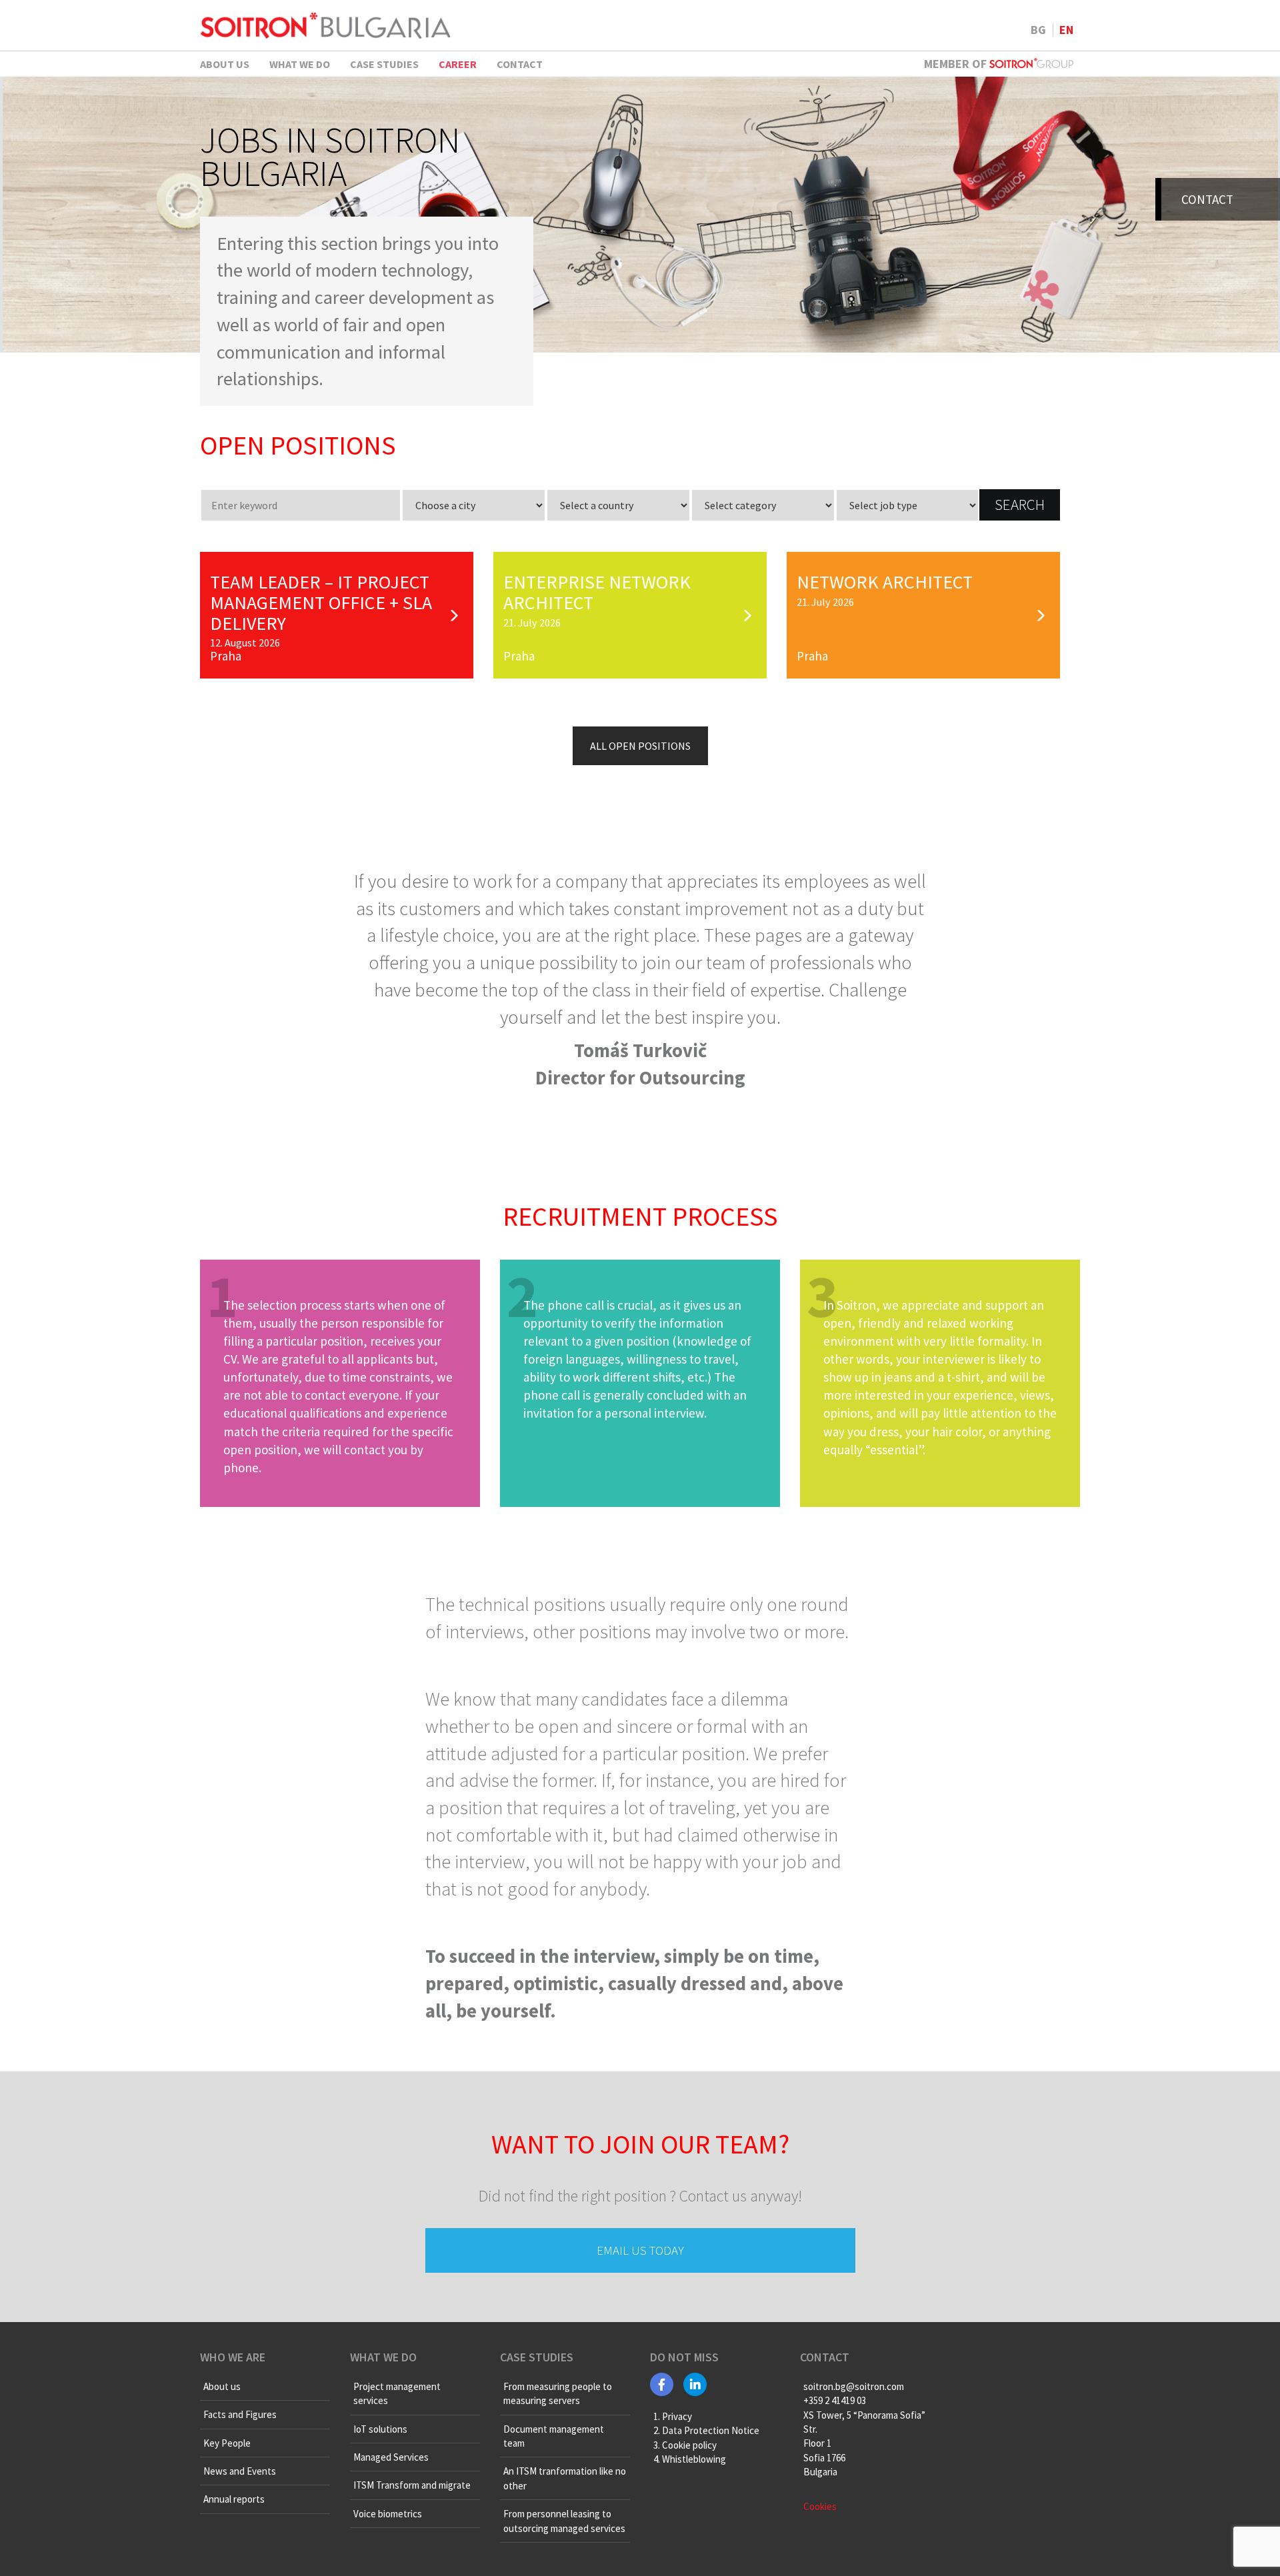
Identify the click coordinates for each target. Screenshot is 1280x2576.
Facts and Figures (240, 2414)
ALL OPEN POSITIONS (640, 746)
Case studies (384, 64)
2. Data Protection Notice (706, 2430)
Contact (520, 64)
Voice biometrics (388, 2514)
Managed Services (391, 2457)
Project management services (397, 2393)
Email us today (640, 2250)
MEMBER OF (957, 64)
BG (1038, 30)
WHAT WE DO (300, 64)
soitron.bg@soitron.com (854, 2386)
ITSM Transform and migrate (412, 2486)
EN (1066, 30)
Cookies (820, 2506)
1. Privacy (673, 2416)
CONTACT (1207, 199)
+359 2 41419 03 (835, 2400)
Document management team (554, 2436)
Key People (227, 2443)
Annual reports (234, 2500)
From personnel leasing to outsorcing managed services (564, 2521)
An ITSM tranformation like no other (565, 2479)
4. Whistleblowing (690, 2459)
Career (458, 64)
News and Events (240, 2471)
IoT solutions (380, 2429)
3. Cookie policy (685, 2445)
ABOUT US (225, 64)
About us (222, 2386)
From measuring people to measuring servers (558, 2393)
